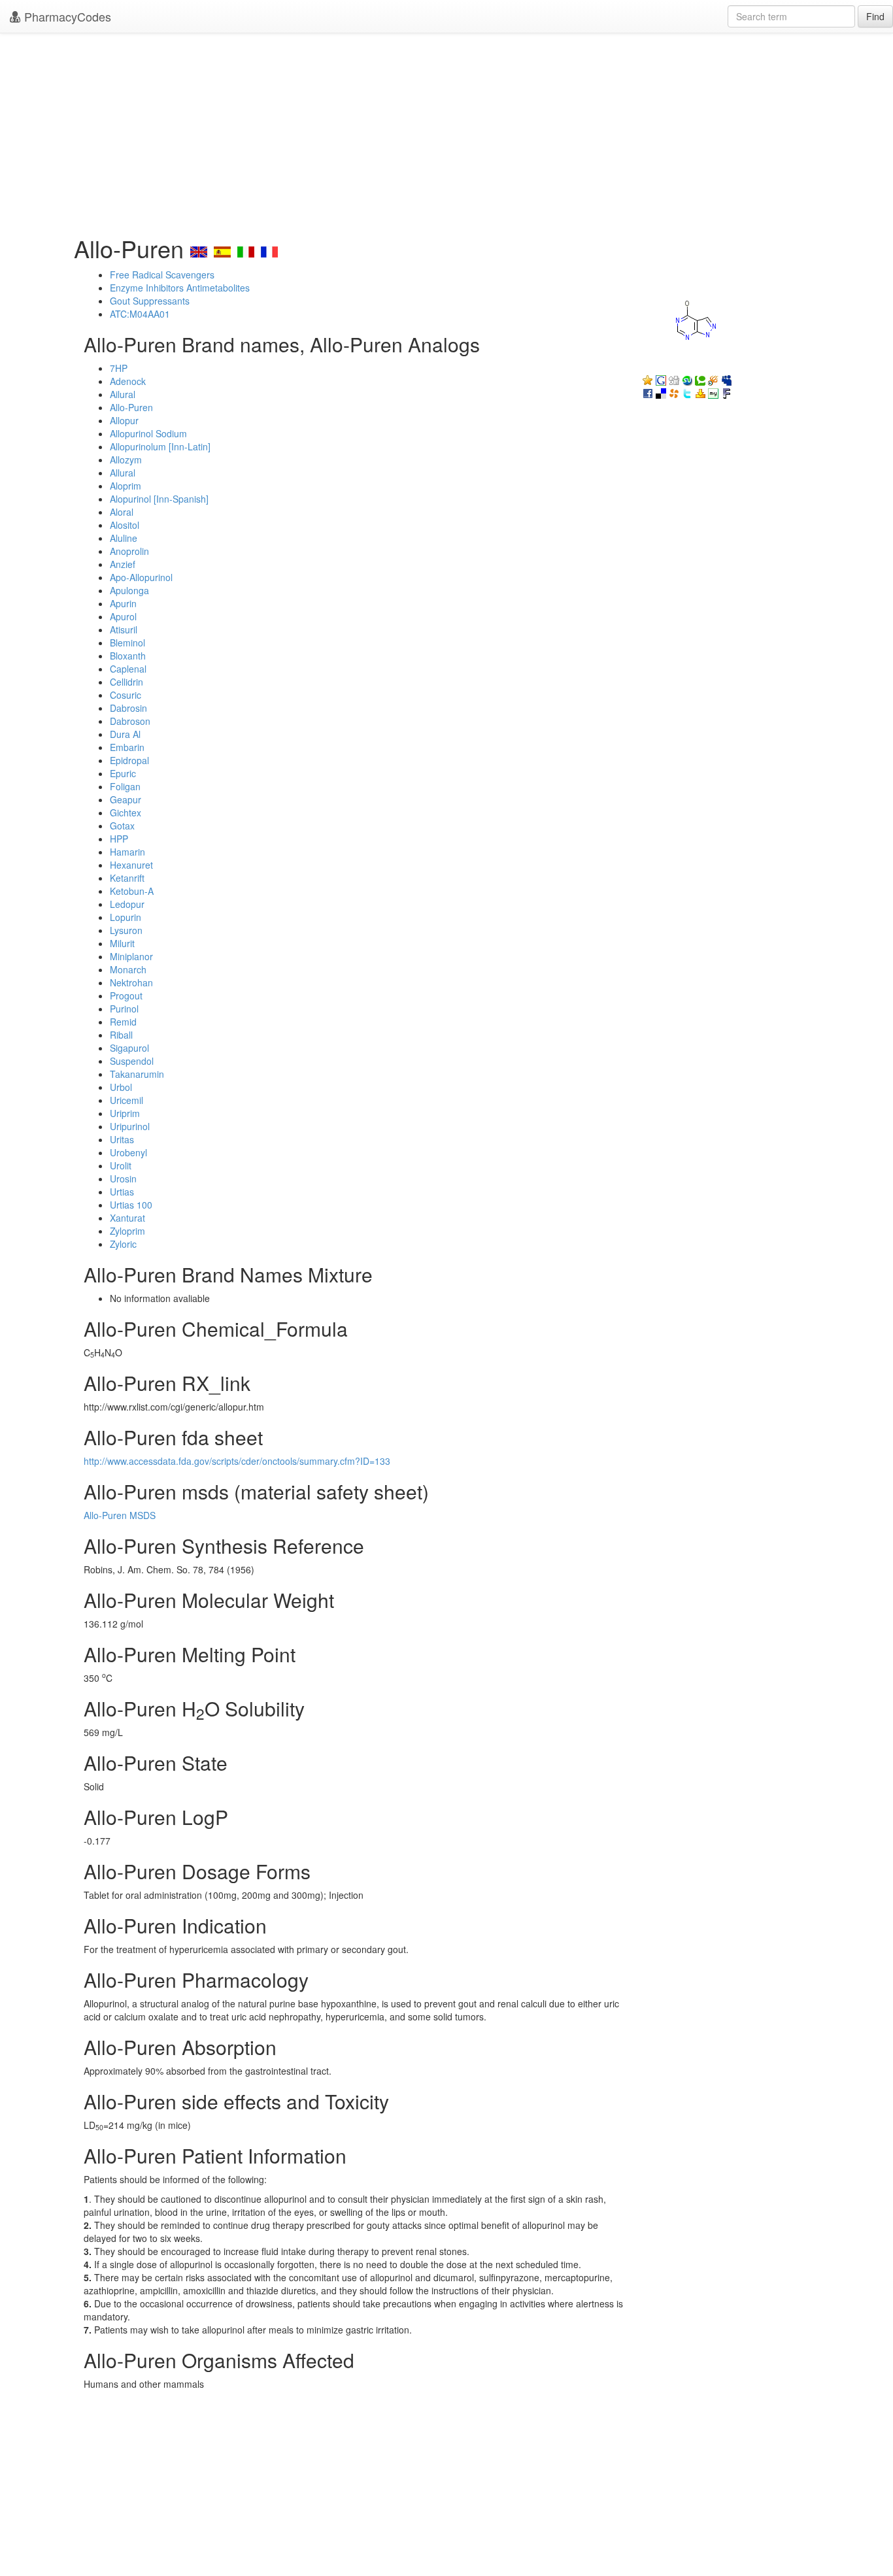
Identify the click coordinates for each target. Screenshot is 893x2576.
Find (875, 16)
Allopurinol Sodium (148, 433)
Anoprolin (129, 551)
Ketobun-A (132, 891)
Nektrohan (131, 982)
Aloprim (126, 486)
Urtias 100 (131, 1205)
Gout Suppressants (150, 301)
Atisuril (124, 629)
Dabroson (130, 721)
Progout (126, 995)
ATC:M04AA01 (140, 314)
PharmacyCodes (66, 16)
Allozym (126, 460)
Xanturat (127, 1218)
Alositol (125, 525)
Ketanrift (127, 878)
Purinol (124, 1009)
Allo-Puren (131, 407)
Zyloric (123, 1244)
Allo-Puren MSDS (120, 1515)
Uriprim (125, 1113)
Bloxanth (128, 656)
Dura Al (125, 734)
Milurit (122, 943)
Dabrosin (128, 708)
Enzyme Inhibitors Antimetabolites (180, 288)
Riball (121, 1035)
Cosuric (126, 695)
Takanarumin (137, 1074)
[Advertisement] (446, 131)
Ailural (123, 394)
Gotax (122, 826)
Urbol (121, 1087)
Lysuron (126, 930)
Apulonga (129, 590)
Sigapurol (129, 1048)
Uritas (122, 1139)
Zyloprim (127, 1231)
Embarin (127, 747)
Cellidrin (126, 682)
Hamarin (127, 852)
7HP (119, 368)
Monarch (128, 969)
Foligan (125, 786)
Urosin (123, 1179)
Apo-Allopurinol (141, 577)
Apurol (123, 616)
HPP (119, 839)
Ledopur (127, 904)
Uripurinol (130, 1126)
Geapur (126, 799)
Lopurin (126, 917)
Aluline (124, 538)
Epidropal (129, 760)
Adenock (128, 381)
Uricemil (126, 1100)
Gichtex (126, 812)
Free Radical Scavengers (162, 275)
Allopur (124, 420)
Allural (123, 473)
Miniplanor (131, 956)
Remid (123, 1022)
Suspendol (132, 1061)
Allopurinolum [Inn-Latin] (160, 446)
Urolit (121, 1165)
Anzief (123, 564)
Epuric (123, 773)
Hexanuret (131, 865)
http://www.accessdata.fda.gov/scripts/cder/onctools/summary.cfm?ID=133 (237, 1461)
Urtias (122, 1192)
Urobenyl (128, 1152)
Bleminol (127, 643)
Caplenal (128, 669)
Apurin (123, 603)
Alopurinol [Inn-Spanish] (159, 499)
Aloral (122, 512)
